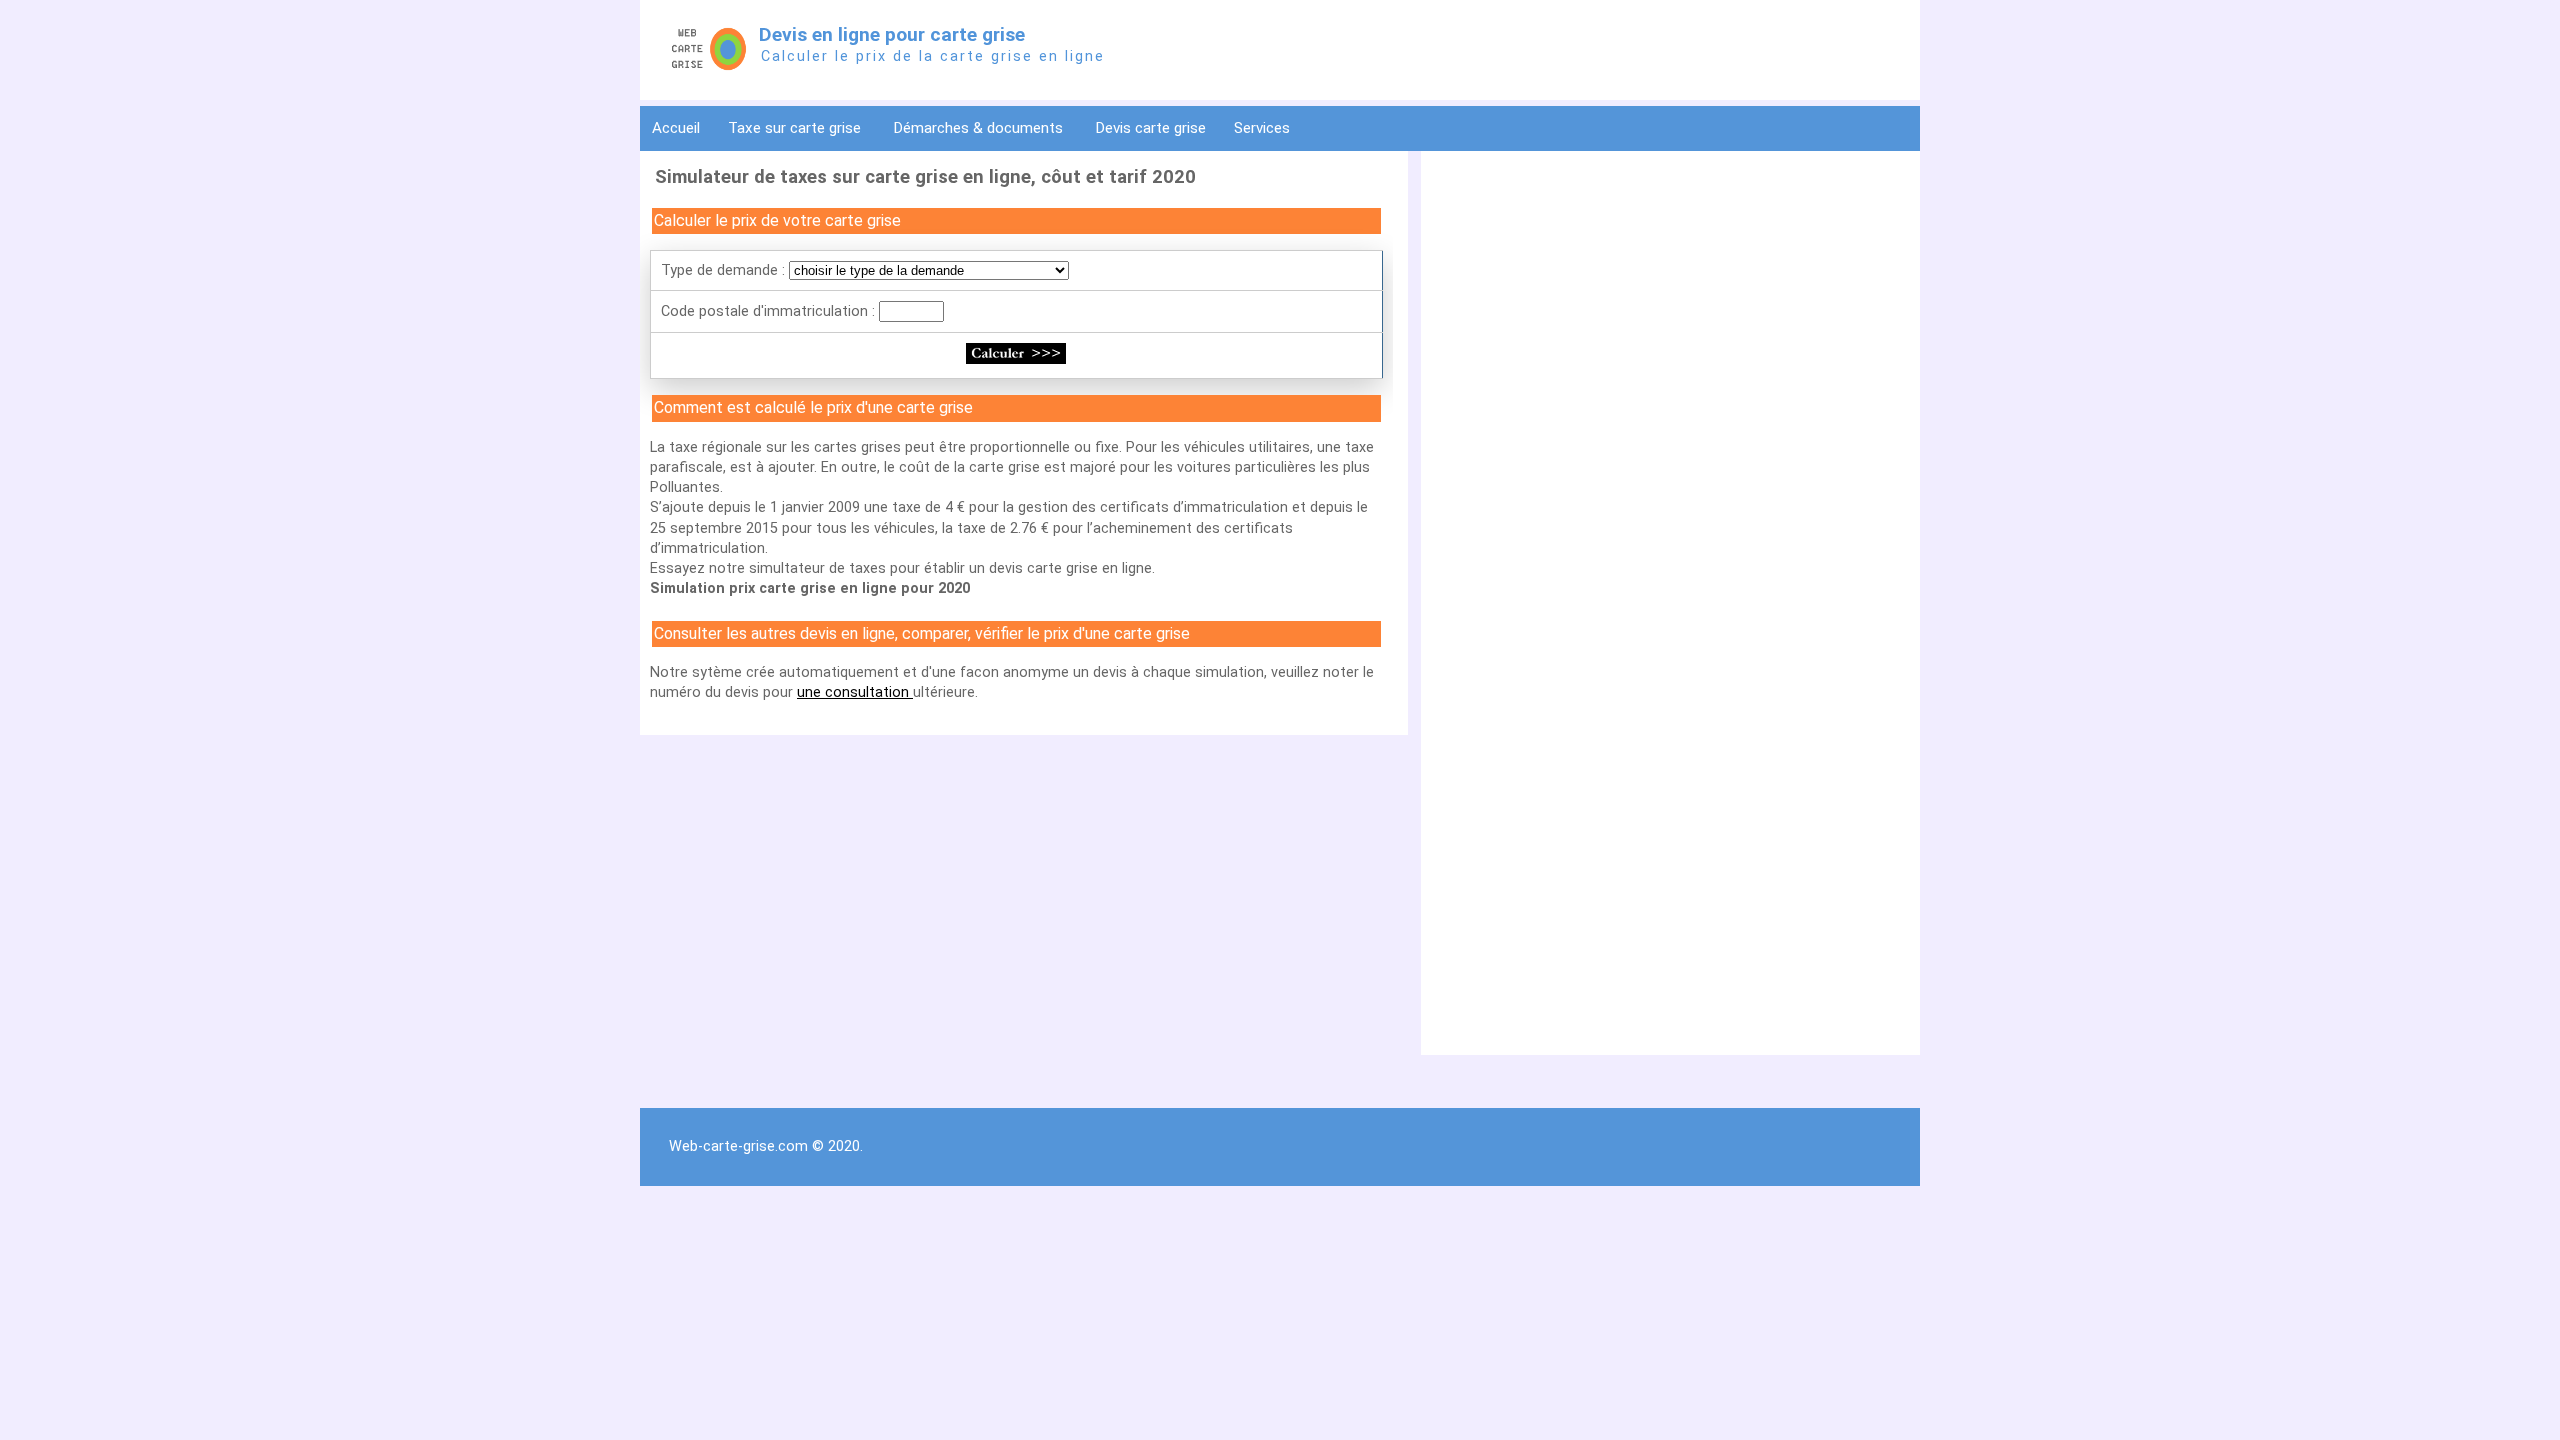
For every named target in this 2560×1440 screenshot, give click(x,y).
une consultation (855, 692)
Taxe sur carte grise (796, 128)
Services (1264, 128)
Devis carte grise (1150, 128)
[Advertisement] (1665, 301)
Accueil (676, 128)
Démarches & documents (980, 128)
